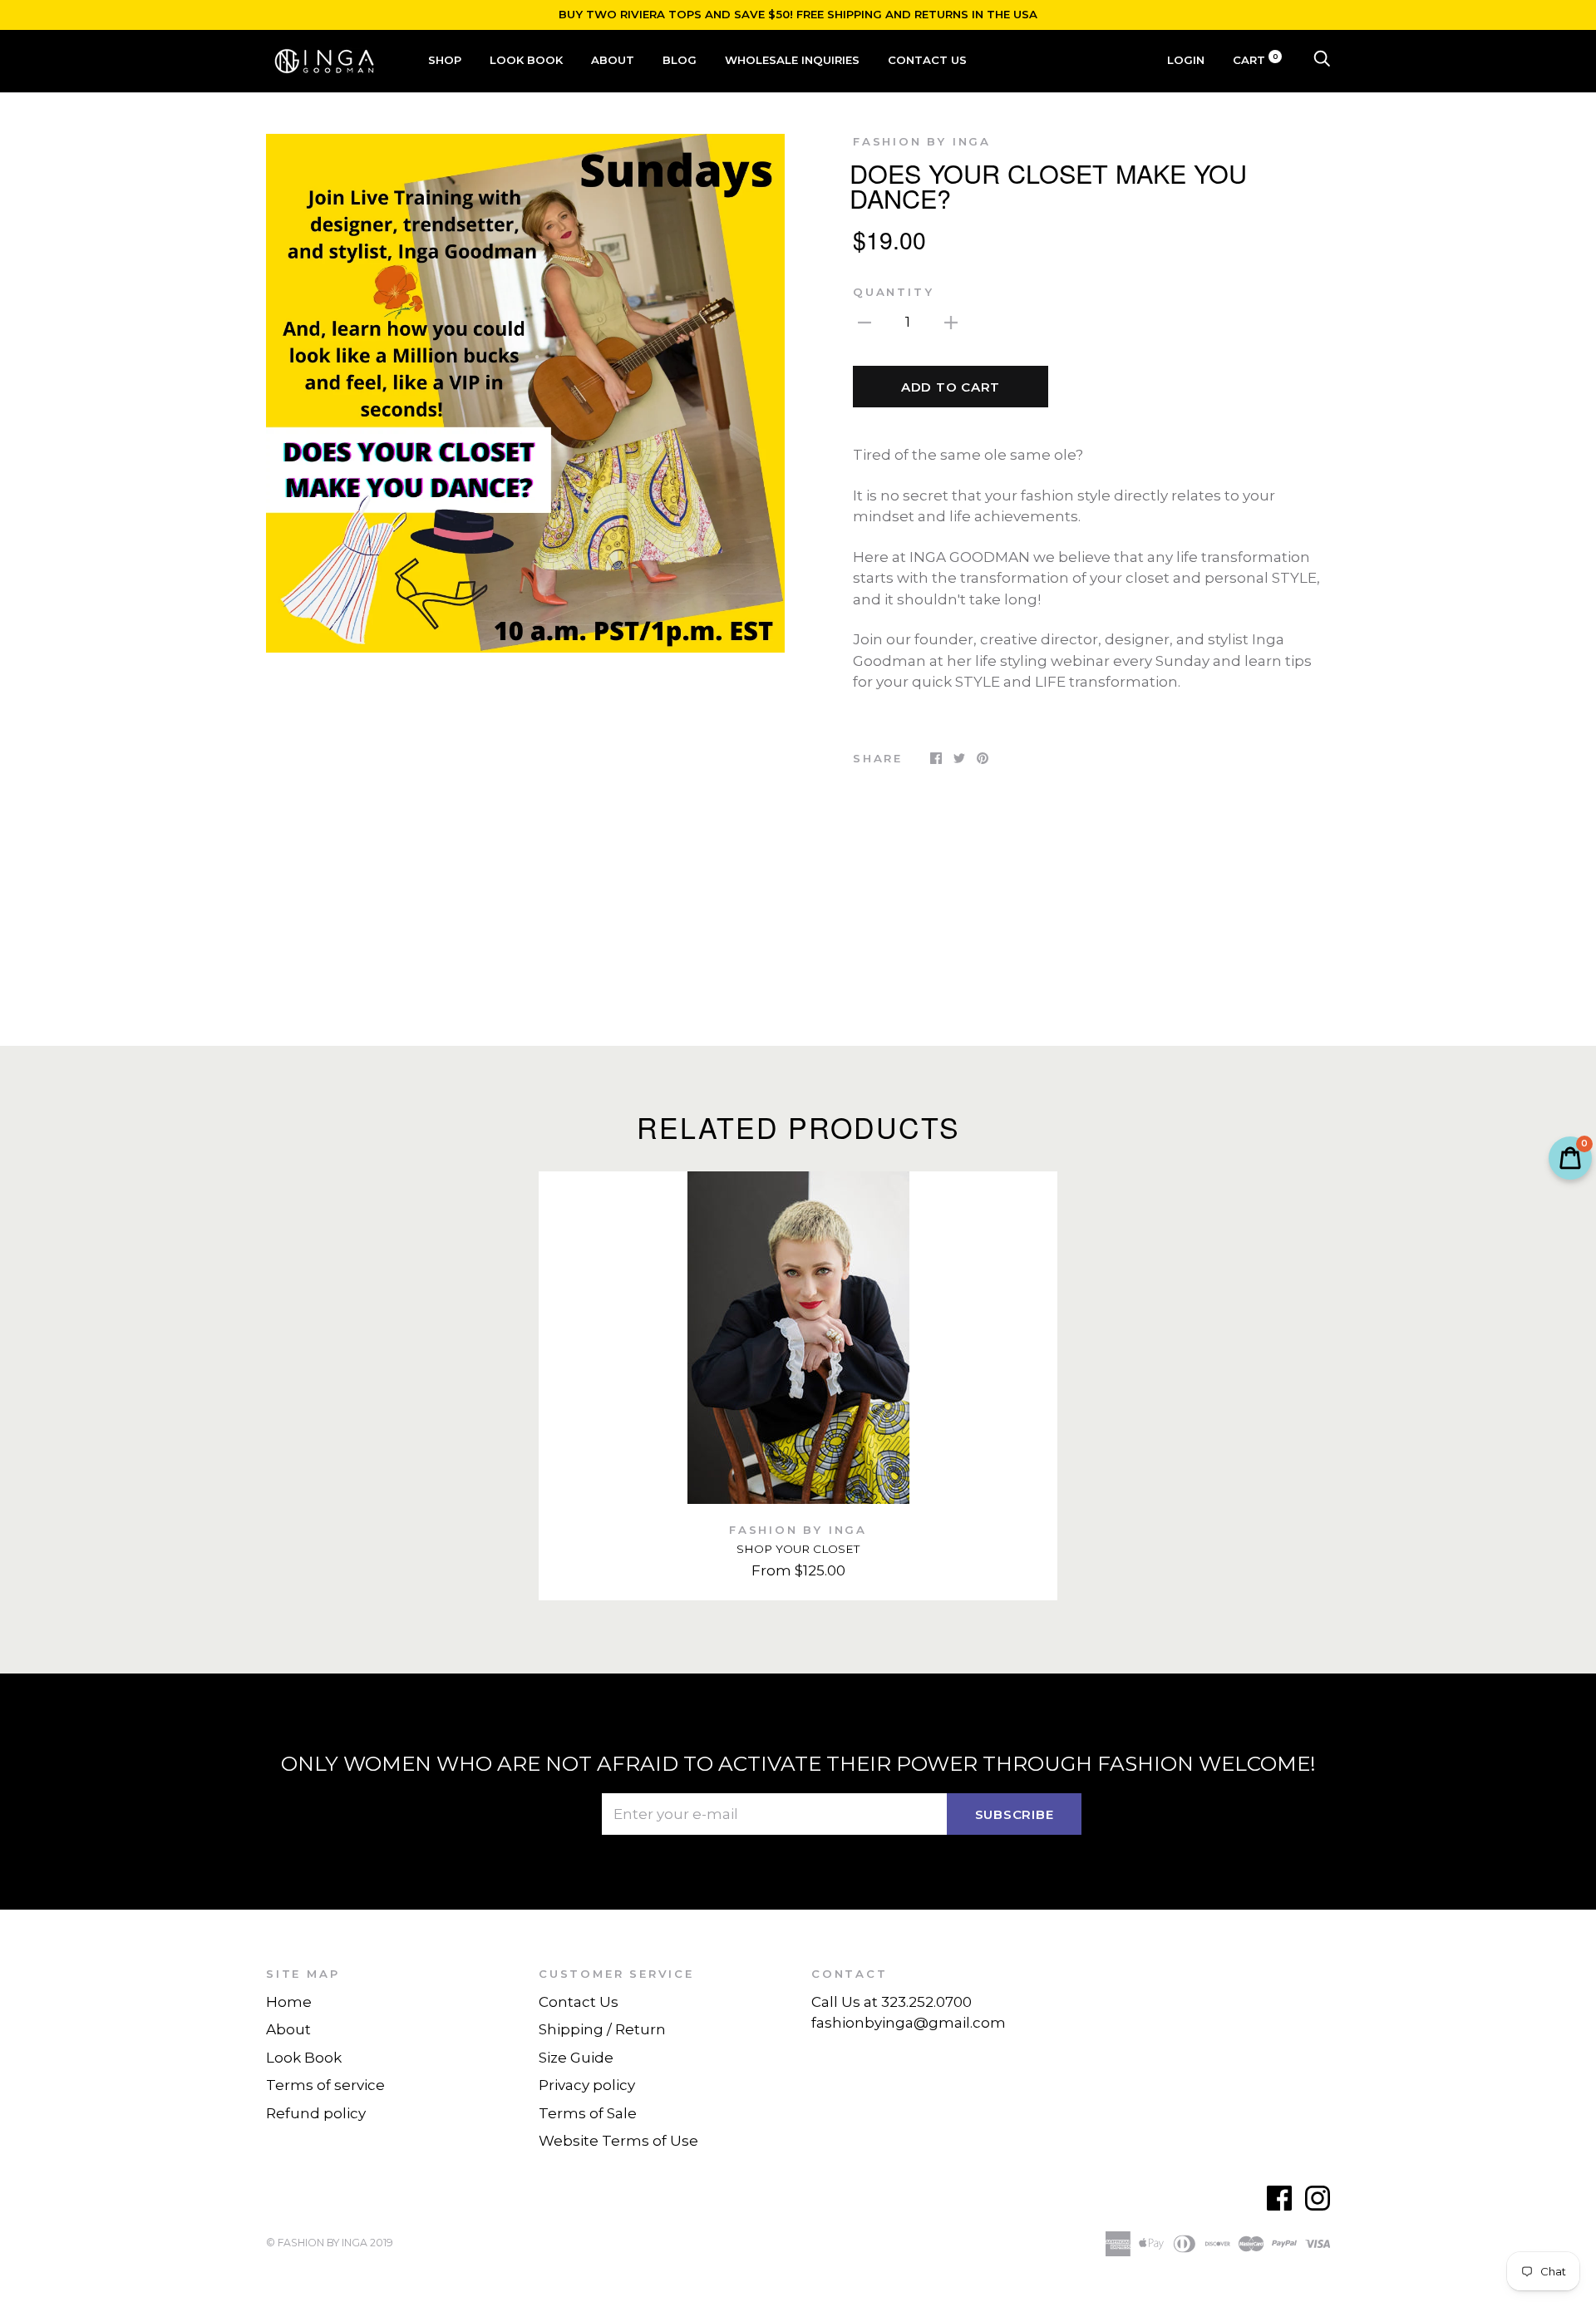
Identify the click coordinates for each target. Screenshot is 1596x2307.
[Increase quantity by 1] (951, 322)
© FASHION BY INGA (317, 2243)
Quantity (893, 292)
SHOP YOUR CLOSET (798, 1549)
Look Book (526, 60)
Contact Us (927, 60)
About (613, 60)
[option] (525, 393)
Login (1186, 60)
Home (289, 2002)
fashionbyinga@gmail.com (909, 2023)
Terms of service (325, 2085)
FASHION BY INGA (922, 141)
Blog (680, 60)
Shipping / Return (602, 2029)
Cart (1256, 60)
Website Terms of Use (618, 2141)
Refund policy (316, 2113)
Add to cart (951, 387)
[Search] (1322, 60)
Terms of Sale (588, 2113)
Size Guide (576, 2058)
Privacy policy (587, 2085)
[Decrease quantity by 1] (864, 322)
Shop (445, 60)
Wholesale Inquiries (792, 60)
